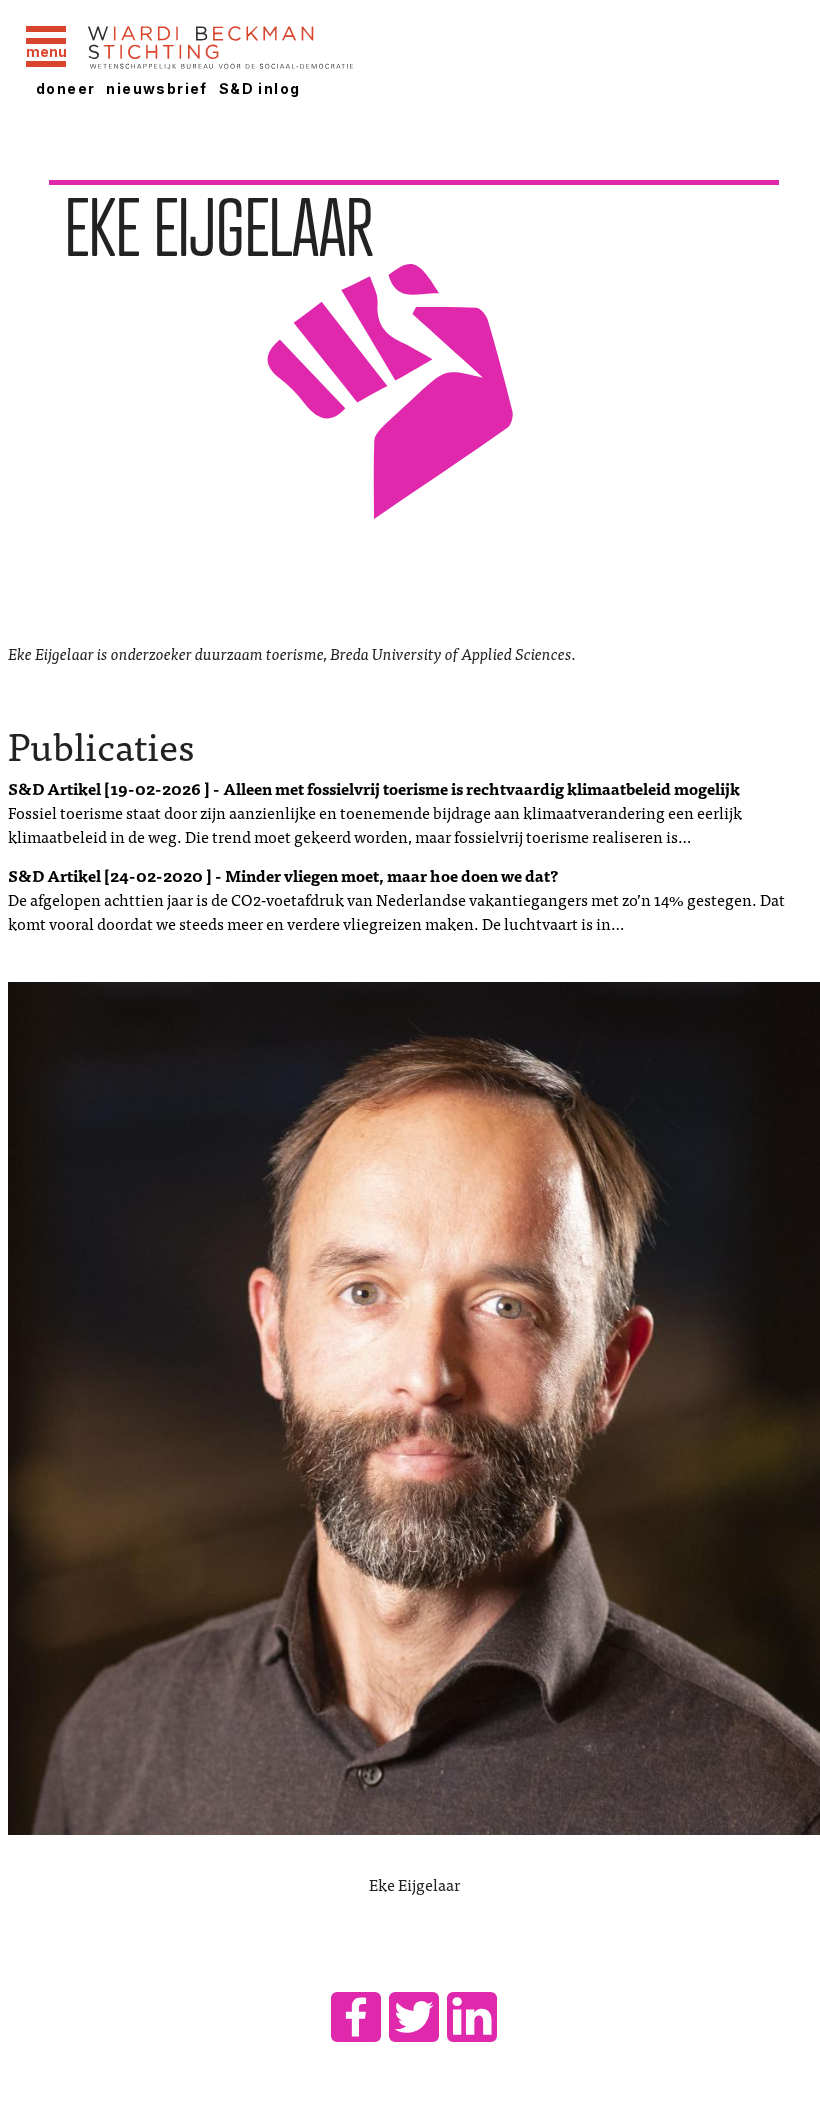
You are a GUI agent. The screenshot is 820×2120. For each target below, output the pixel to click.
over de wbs (414, 617)
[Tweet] (414, 2017)
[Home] (273, 49)
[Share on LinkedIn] (472, 2017)
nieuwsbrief (156, 88)
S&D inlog (260, 88)
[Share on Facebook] (356, 2017)
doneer (65, 88)
